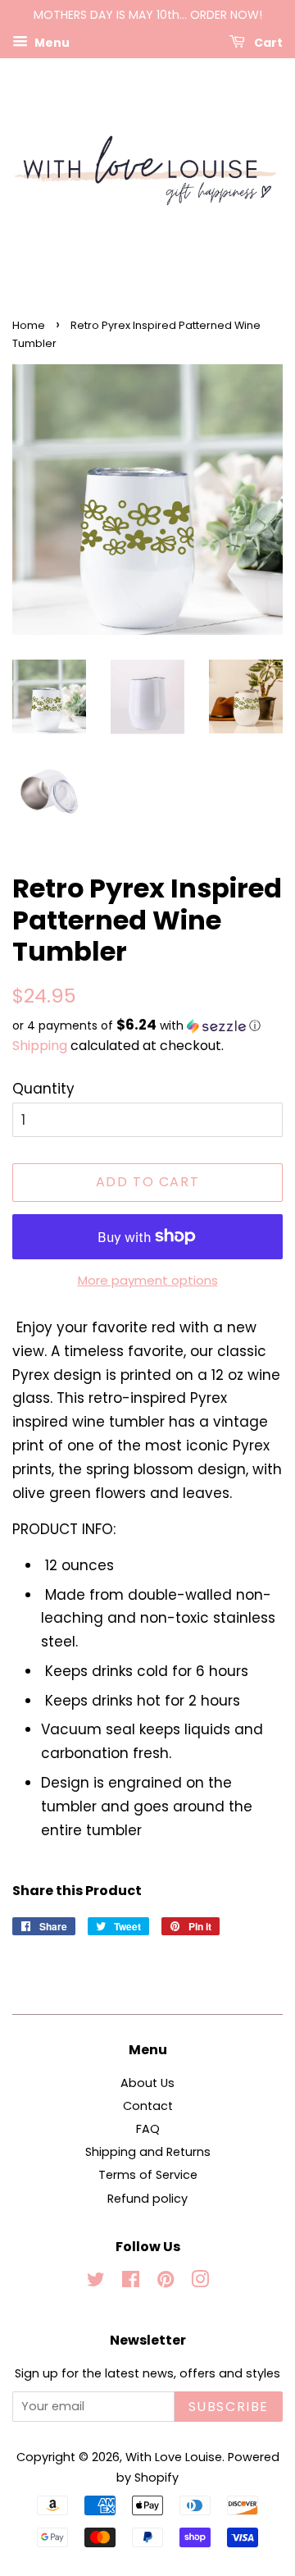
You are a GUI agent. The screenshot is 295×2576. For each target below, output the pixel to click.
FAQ (148, 2129)
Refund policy (147, 2199)
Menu (51, 42)
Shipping (40, 1046)
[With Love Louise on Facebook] (131, 2282)
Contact (148, 2106)
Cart (267, 42)
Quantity (43, 1089)
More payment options (148, 1280)
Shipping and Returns (148, 2152)
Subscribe (229, 2407)
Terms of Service (148, 2175)
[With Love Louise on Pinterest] (166, 2282)
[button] (147, 1026)
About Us (147, 2083)
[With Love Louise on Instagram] (200, 2282)
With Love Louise (174, 2457)
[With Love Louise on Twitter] (96, 2282)
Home (29, 325)
